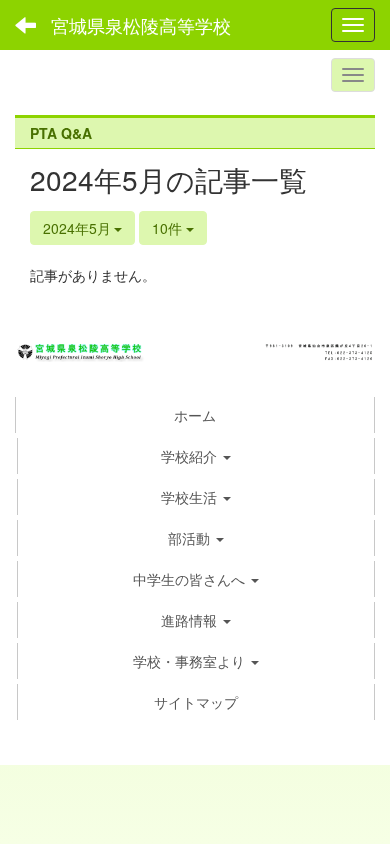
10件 (169, 228)
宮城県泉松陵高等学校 (141, 25)
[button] (196, 456)
